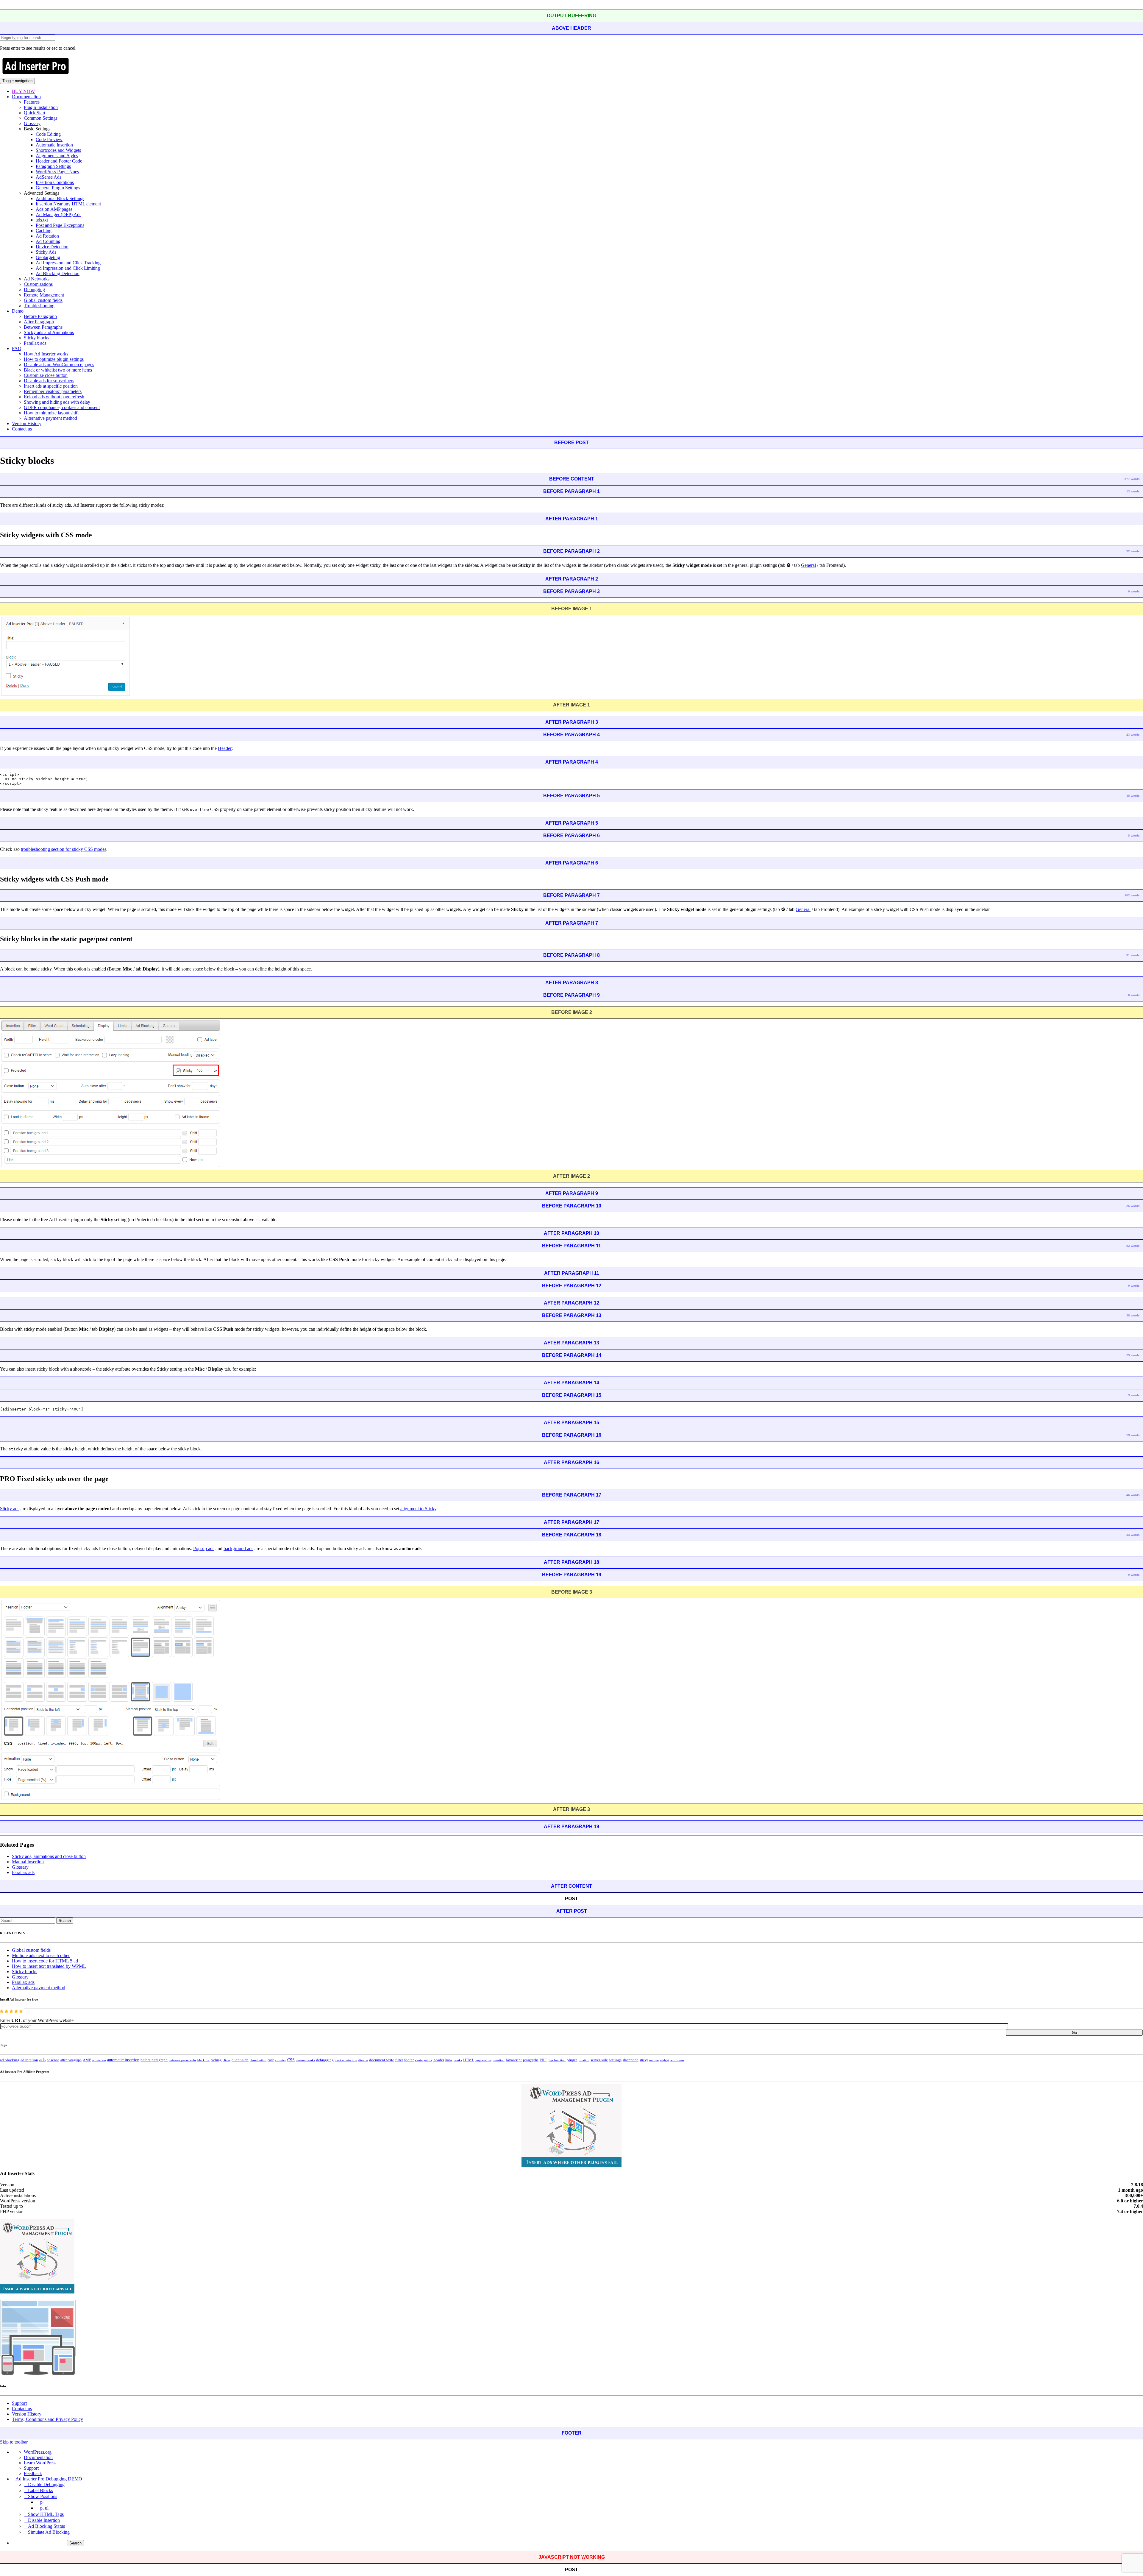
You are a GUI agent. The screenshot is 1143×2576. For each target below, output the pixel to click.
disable (363, 2060)
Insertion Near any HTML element (68, 204)
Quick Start (35, 113)
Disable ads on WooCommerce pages (59, 365)
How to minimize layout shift (51, 413)
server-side (599, 2060)
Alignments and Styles (57, 156)
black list (203, 2060)
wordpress (677, 2060)
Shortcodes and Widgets (58, 150)
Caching (44, 231)
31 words (1133, 955)
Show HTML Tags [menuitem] (46, 2514)
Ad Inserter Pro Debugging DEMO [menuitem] (49, 2479)
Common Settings (41, 118)
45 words (1133, 1495)
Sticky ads (10, 1509)
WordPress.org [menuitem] (38, 2452)
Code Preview (49, 139)
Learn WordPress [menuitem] (40, 2463)
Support (19, 2403)
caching (216, 2060)
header (439, 2060)
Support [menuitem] (31, 2468)
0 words (1134, 591)
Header (225, 748)
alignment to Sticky (418, 1509)
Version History (27, 423)
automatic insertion (123, 2060)
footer (409, 2060)
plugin (572, 2060)
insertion (499, 2060)
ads (42, 2060)
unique (654, 2060)
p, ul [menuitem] (44, 2508)
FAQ (17, 348)
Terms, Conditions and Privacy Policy (47, 2419)
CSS (291, 2060)
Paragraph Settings (53, 166)
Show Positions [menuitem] (43, 2496)
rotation (584, 2060)
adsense (53, 2060)
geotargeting (424, 2060)
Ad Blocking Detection (58, 273)
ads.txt (42, 220)
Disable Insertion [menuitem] (44, 2520)
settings (615, 2060)
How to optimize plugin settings (54, 359)
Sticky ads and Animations (49, 332)
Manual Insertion (28, 1862)
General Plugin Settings (58, 188)
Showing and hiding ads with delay (57, 402)
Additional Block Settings (60, 198)
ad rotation (29, 2060)
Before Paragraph (40, 316)
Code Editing (48, 134)
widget (665, 2060)
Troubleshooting (39, 306)
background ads (238, 1548)
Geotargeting (48, 257)
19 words (1133, 1435)
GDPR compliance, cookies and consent (62, 407)
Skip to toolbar (14, 2442)
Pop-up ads (204, 1548)
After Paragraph (39, 322)
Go (1074, 2033)
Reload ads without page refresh (54, 397)
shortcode (631, 2060)
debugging (325, 2060)
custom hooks (305, 2060)
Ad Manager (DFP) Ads (58, 214)
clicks (227, 2060)
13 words (1133, 491)
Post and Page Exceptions (60, 225)
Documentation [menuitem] (38, 2457)
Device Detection (52, 247)
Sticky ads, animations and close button (49, 1856)
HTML (469, 2060)
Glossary (32, 123)
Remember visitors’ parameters (53, 391)
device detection (346, 2060)
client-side (240, 2060)
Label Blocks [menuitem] (40, 2490)
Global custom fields (43, 300)
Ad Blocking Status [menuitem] (46, 2526)
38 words (1133, 796)
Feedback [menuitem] (33, 2473)
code (271, 2060)
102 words (1132, 895)
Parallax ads (35, 343)
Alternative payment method (50, 418)
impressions (483, 2060)
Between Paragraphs (43, 327)
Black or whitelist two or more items (58, 370)
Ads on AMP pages (54, 209)
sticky (644, 2060)
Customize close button (46, 375)
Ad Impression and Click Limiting (68, 268)
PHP (543, 2060)
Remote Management (44, 295)
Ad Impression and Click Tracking (68, 263)
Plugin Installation (41, 107)
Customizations (38, 284)
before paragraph (154, 2060)
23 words (1133, 735)
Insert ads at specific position (51, 386)
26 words (1133, 1206)
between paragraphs (182, 2060)
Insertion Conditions (55, 182)
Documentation (26, 97)
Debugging (34, 290)
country (281, 2060)
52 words (1133, 1246)
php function (557, 2060)
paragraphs (531, 2060)
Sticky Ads (46, 252)
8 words (1134, 835)
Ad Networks (37, 279)
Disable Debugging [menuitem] (46, 2484)
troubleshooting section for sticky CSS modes (64, 849)
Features (32, 102)
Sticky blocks (36, 338)
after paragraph (71, 2060)
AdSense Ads (49, 177)
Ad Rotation (47, 236)
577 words (1132, 479)
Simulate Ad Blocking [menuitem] (49, 2532)
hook (449, 2060)
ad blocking (10, 2060)
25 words (1133, 1355)
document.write (382, 2060)
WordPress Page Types (57, 172)
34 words (1133, 1535)
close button (258, 2060)
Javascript (514, 2060)
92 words (1133, 551)
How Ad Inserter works (46, 354)
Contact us (22, 429)
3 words (1134, 1395)
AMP (87, 2060)
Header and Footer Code (59, 161)
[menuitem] (577, 2543)
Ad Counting (48, 241)
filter (399, 2060)
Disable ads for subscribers (49, 381)
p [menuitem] (41, 2502)
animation (99, 2060)
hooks (458, 2060)
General (808, 565)
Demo (18, 311)
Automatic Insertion (54, 145)
